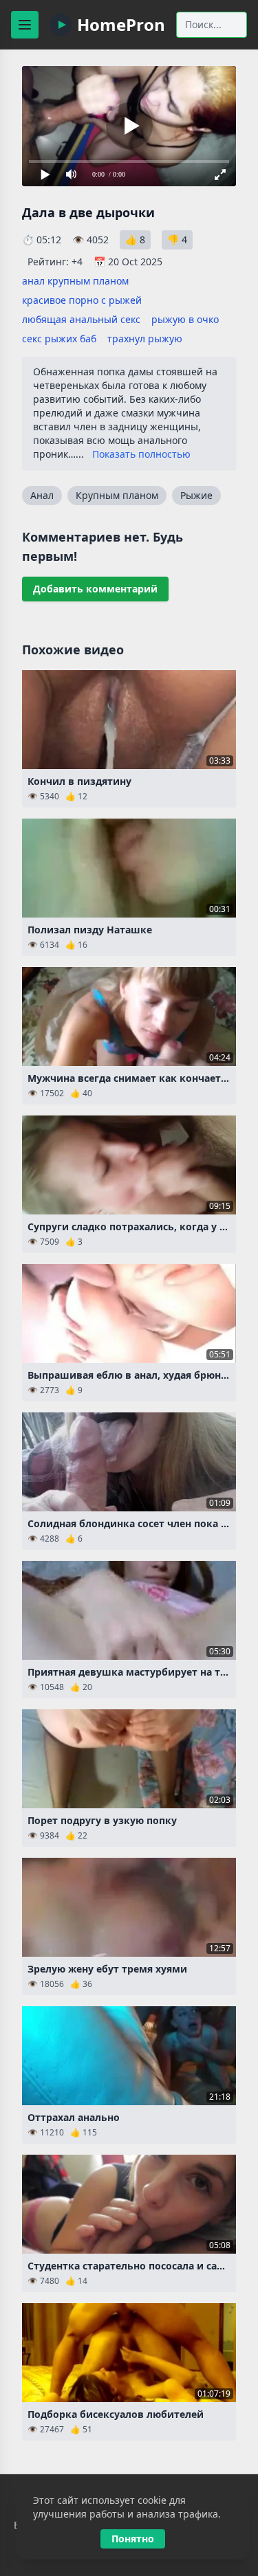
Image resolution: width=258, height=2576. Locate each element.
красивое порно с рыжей (82, 300)
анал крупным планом (75, 281)
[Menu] (25, 25)
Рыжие (196, 495)
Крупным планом (117, 495)
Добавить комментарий (95, 589)
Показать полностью (141, 454)
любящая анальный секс (81, 319)
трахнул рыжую (145, 338)
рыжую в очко (185, 319)
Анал (42, 495)
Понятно (133, 2539)
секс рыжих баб (59, 338)
